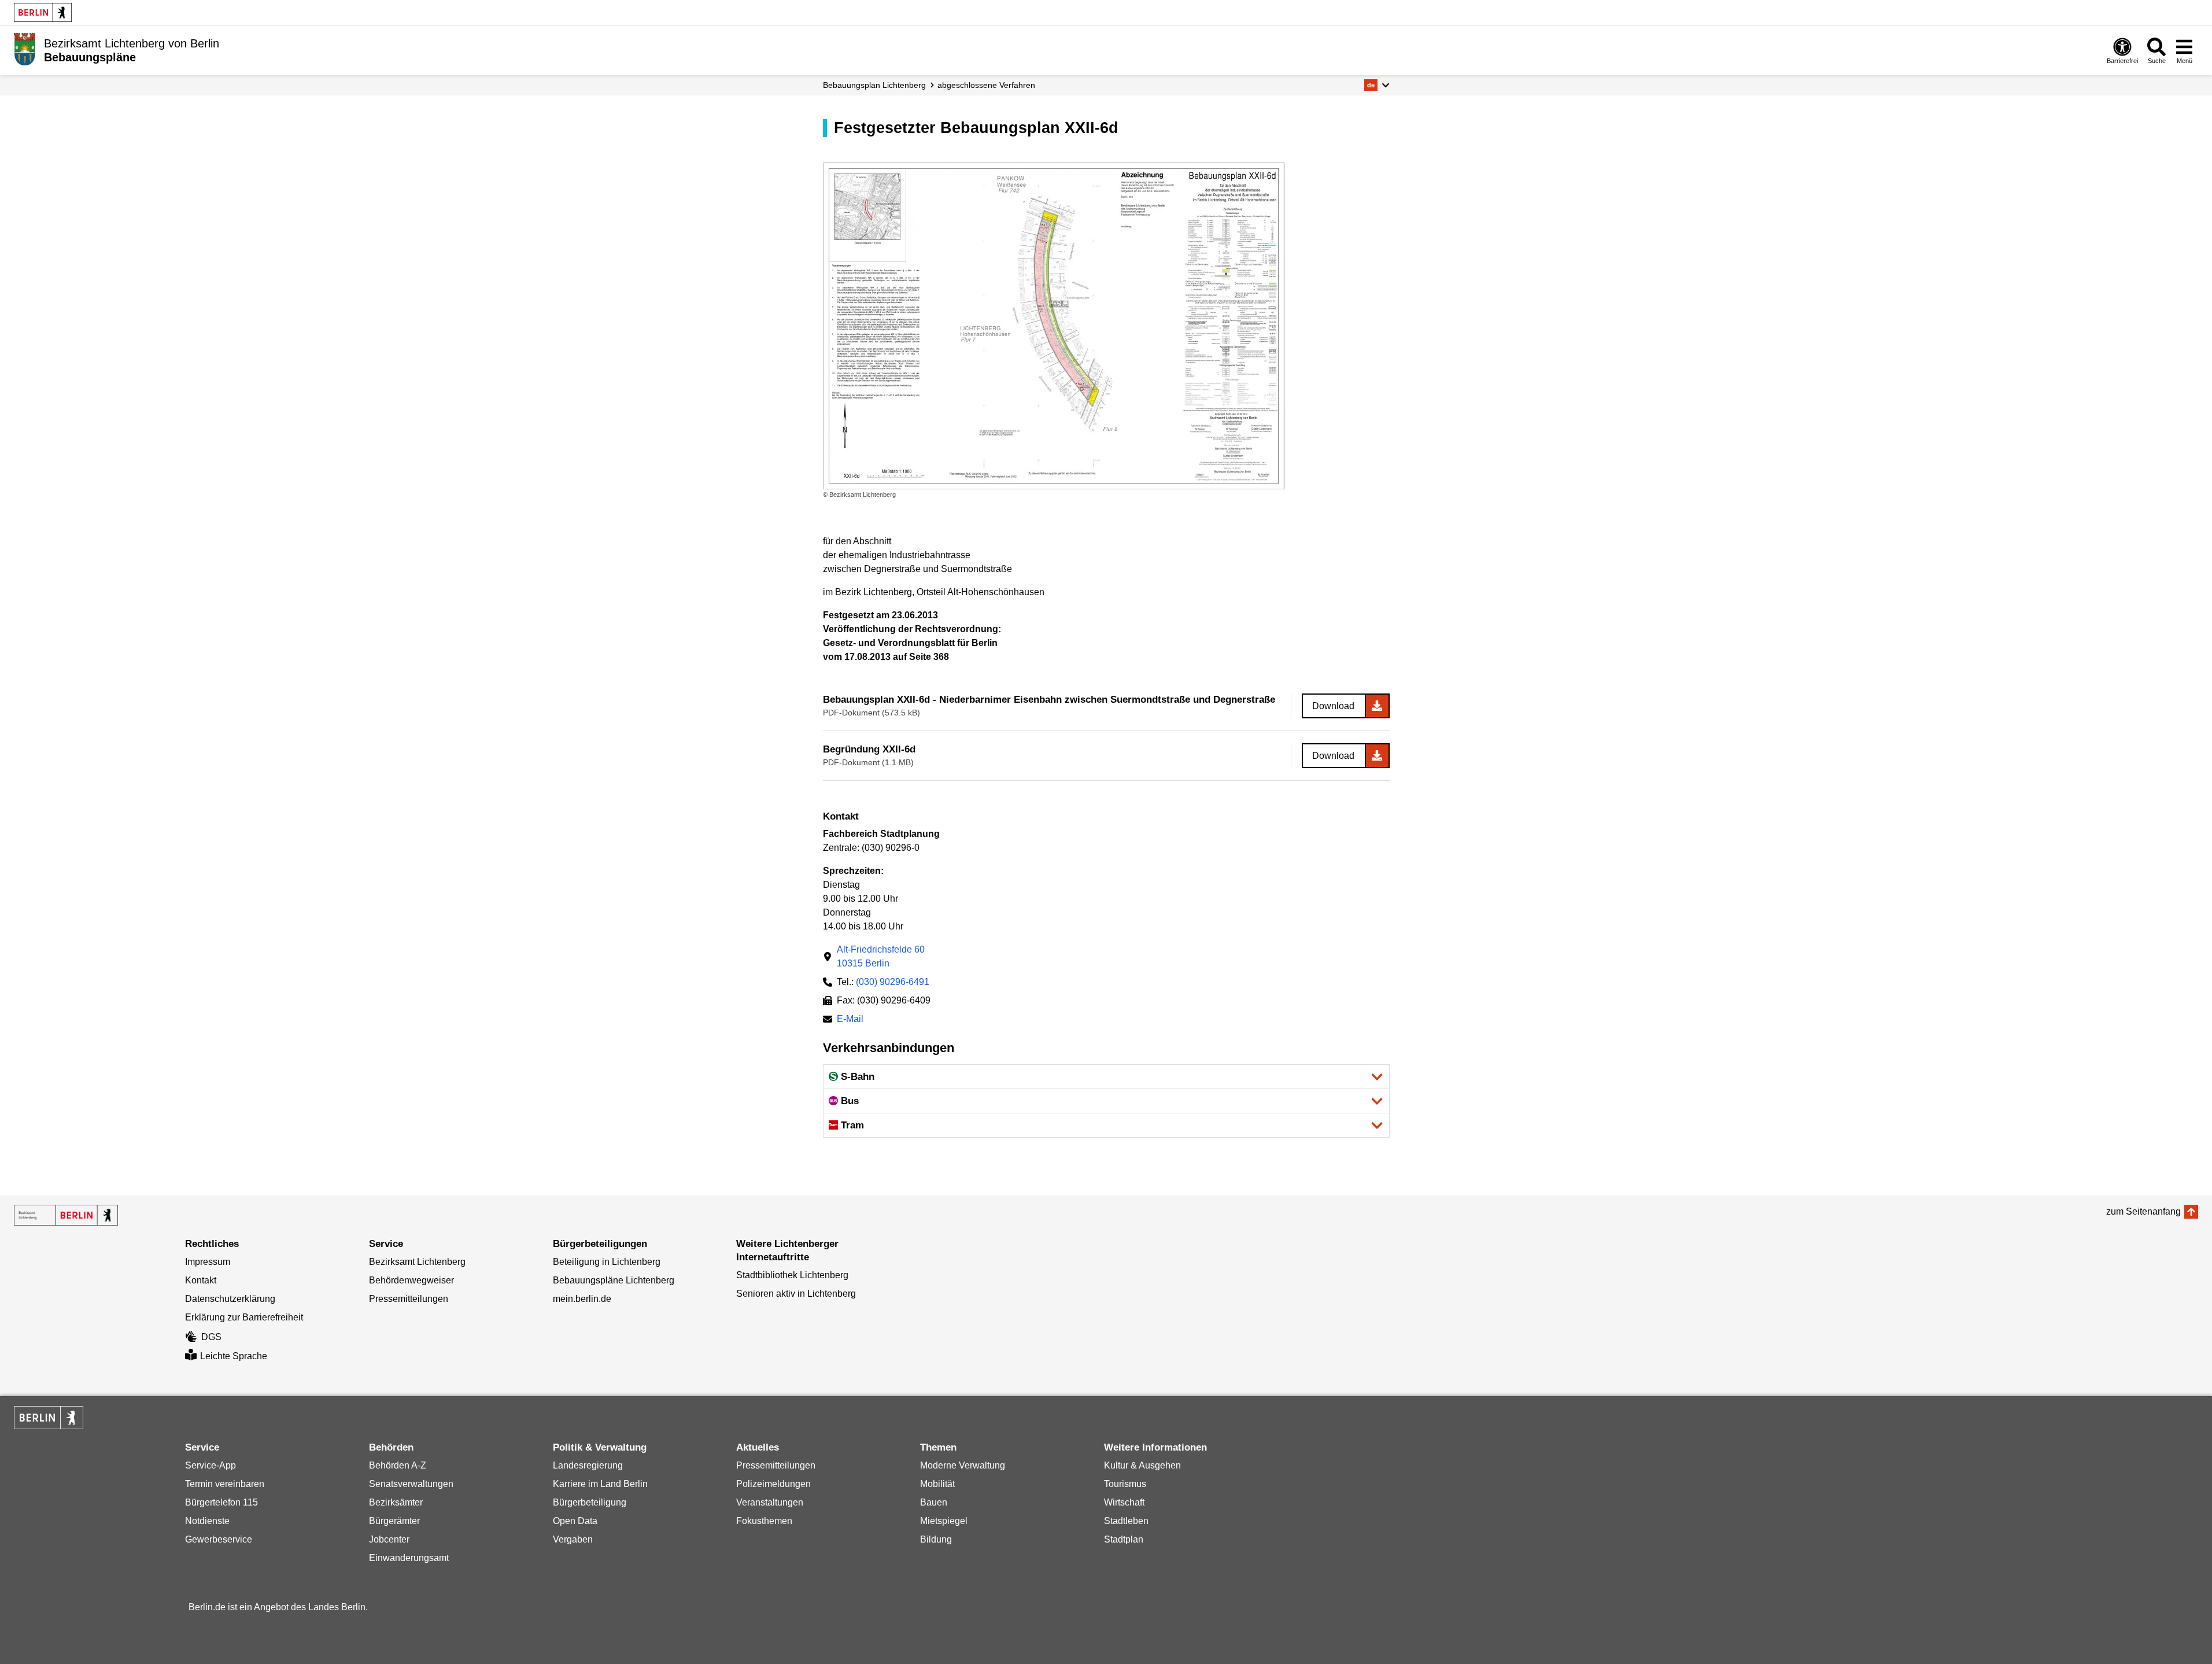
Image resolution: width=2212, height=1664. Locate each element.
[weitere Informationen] (25, 49)
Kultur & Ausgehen (1142, 1465)
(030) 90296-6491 (893, 982)
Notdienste (207, 1521)
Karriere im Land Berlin (600, 1484)
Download (1333, 706)
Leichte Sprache (234, 1356)
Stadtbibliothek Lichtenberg (792, 1275)
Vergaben (573, 1539)
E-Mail (850, 1020)
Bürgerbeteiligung (590, 1502)
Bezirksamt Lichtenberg (417, 1262)
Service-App (211, 1465)
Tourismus (1125, 1484)
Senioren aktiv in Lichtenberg (796, 1294)
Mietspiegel (944, 1521)
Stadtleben (1126, 1521)
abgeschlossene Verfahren (986, 85)
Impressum (208, 1262)
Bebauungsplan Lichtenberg (874, 85)
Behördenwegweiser (411, 1280)
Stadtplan (1124, 1539)
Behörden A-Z (398, 1465)
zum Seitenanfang (2143, 1211)
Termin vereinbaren (225, 1484)
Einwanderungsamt (409, 1558)
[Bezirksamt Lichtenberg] (66, 1215)
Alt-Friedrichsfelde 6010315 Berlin (881, 956)
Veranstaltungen (770, 1502)
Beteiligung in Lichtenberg (607, 1262)
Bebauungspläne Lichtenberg (614, 1280)
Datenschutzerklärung (230, 1299)
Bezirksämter (396, 1502)
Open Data (575, 1521)
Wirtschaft (1124, 1502)
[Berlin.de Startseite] (43, 12)
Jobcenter (389, 1539)
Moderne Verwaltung (963, 1465)
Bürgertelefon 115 (221, 1502)
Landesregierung (588, 1465)
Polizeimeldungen (773, 1484)
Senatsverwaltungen (411, 1484)
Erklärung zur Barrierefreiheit (244, 1317)
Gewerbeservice (219, 1539)
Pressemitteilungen (409, 1299)
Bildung (936, 1539)
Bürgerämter (394, 1521)
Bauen (934, 1502)
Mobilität (937, 1484)
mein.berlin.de (582, 1299)
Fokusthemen (764, 1521)
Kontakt (201, 1280)
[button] (1377, 85)
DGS (211, 1337)
